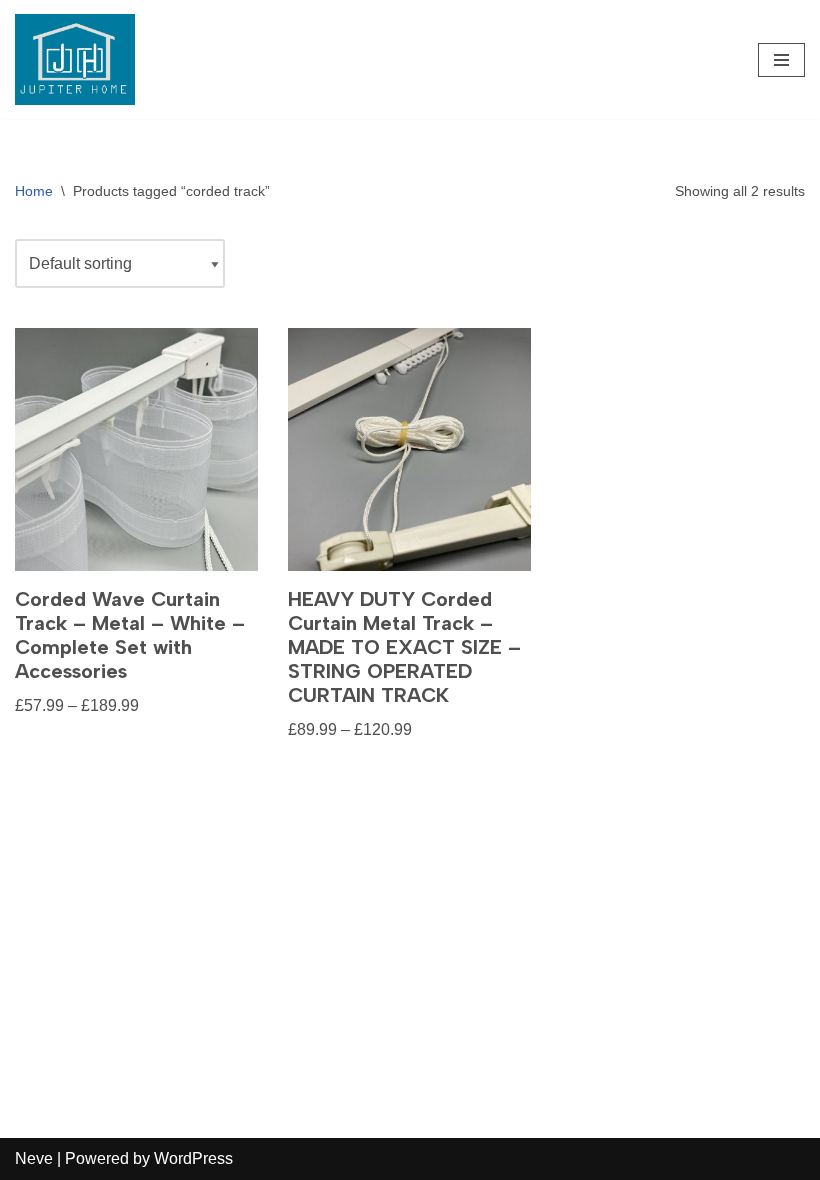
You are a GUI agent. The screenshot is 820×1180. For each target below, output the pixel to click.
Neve (34, 1158)
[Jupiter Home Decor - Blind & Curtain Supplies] (75, 59)
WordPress (193, 1158)
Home (34, 191)
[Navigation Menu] (781, 60)
